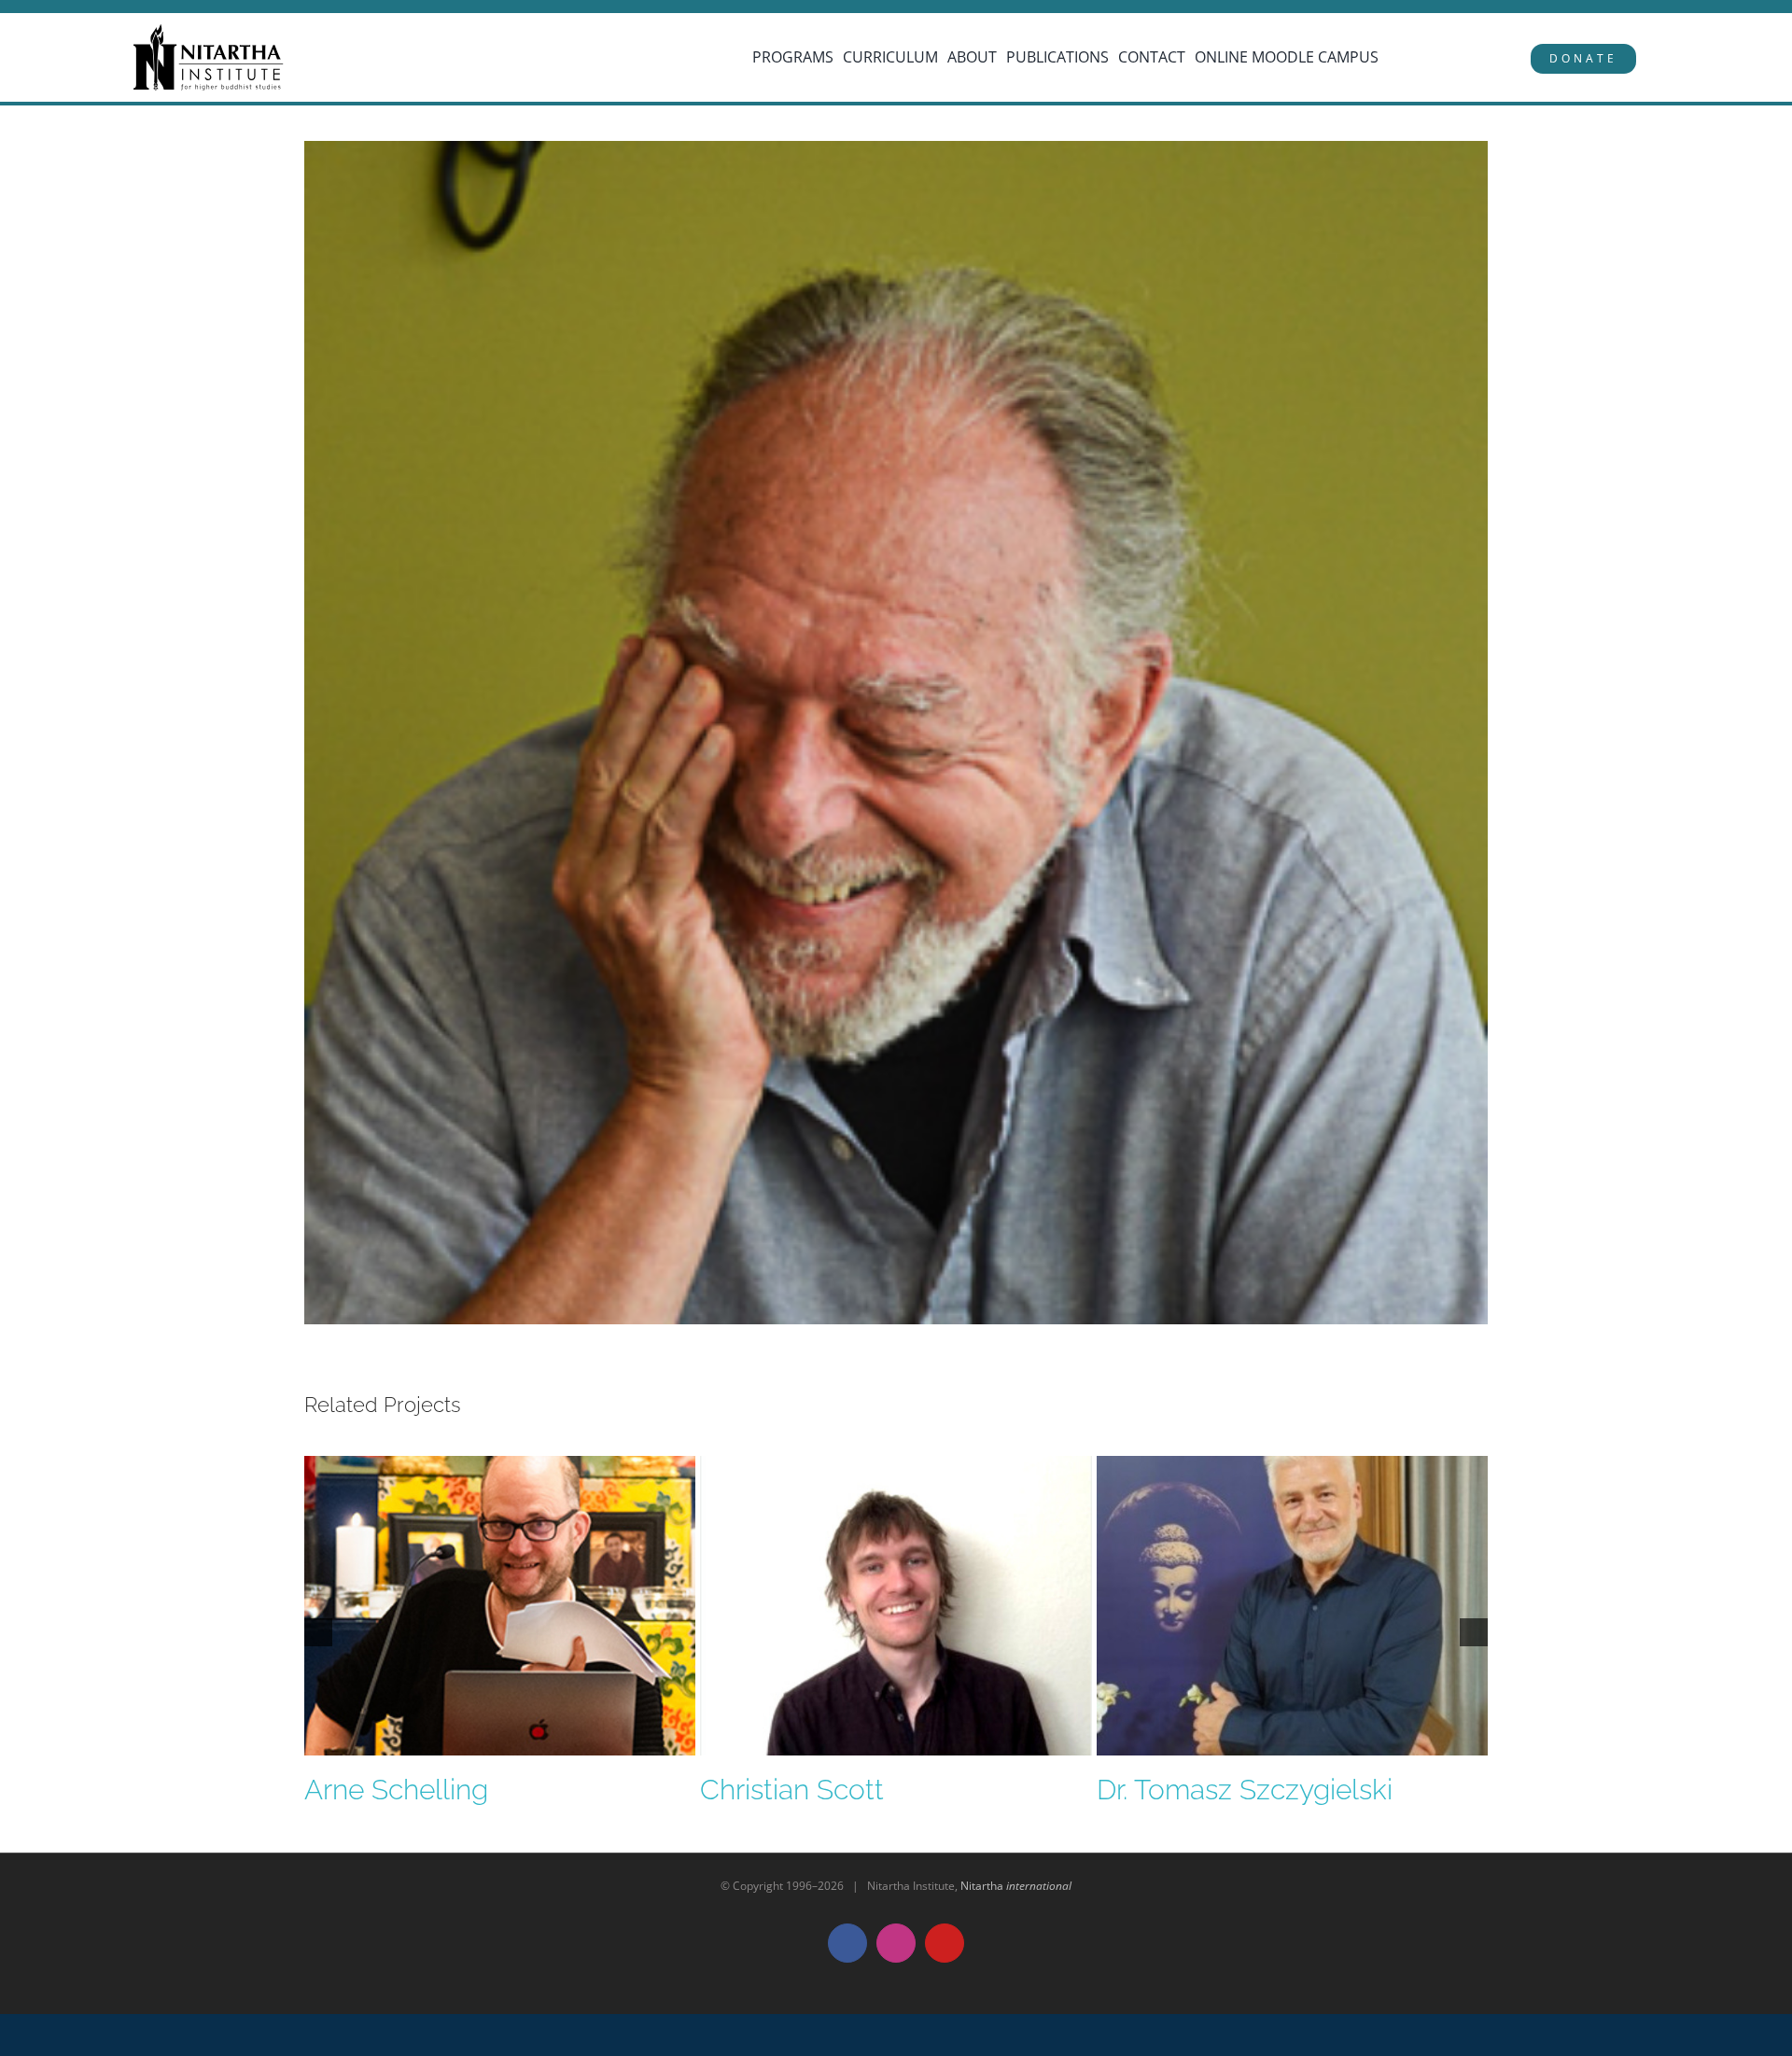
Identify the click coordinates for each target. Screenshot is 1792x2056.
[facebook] (74, 7)
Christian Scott (792, 1790)
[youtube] (128, 7)
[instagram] (101, 7)
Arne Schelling (396, 1790)
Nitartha (1016, 1886)
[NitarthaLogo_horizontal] (209, 31)
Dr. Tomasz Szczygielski (1245, 1790)
